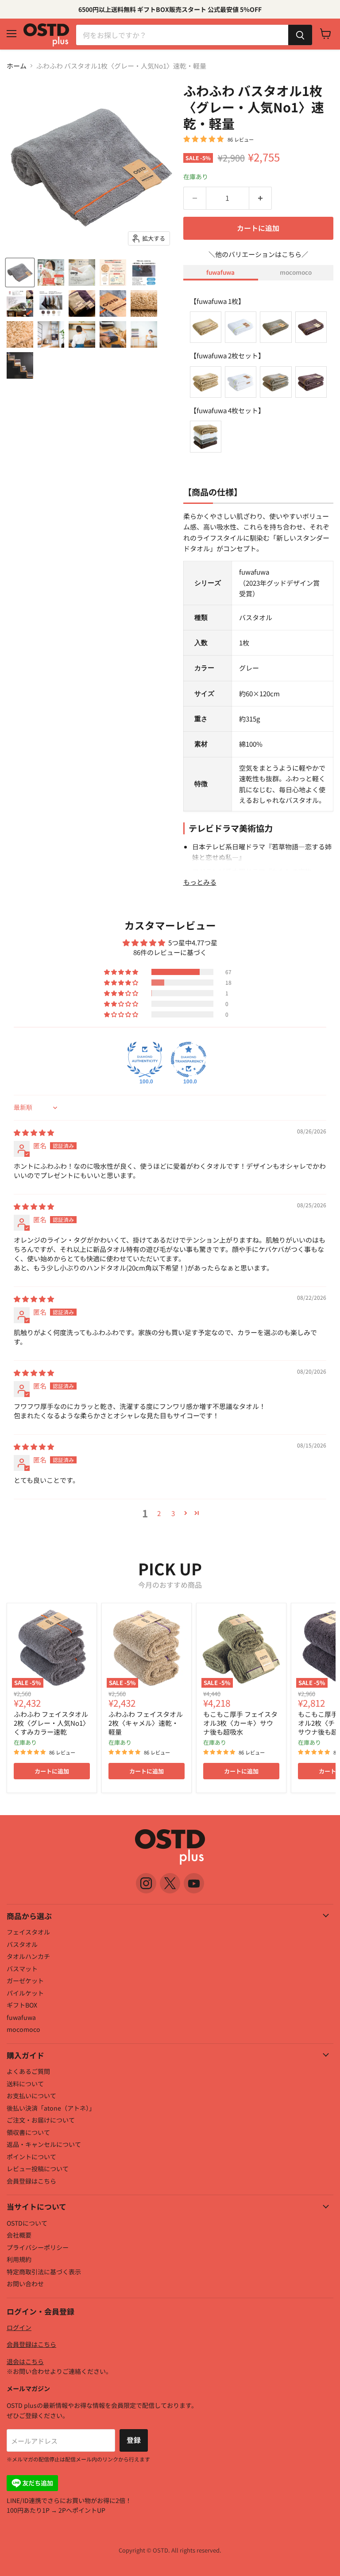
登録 (134, 2440)
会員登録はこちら (31, 2181)
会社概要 (19, 2235)
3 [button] (173, 1513)
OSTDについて (27, 2223)
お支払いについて (31, 2096)
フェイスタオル (28, 1932)
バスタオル (22, 1944)
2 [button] (159, 1513)
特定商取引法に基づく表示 (44, 2272)
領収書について (28, 2132)
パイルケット (25, 1993)
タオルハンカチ (28, 1956)
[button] (122, 972)
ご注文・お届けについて (41, 2120)
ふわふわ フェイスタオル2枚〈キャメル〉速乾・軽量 (146, 1723)
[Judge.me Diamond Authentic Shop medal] (145, 1060)
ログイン (19, 2327)
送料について (25, 2084)
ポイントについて (31, 2157)
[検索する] (300, 35)
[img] (34, 1132)
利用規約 (19, 2259)
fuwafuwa (220, 272)
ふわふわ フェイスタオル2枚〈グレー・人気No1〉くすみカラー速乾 (52, 1723)
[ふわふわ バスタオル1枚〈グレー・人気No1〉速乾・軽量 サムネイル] (20, 273)
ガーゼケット (25, 1981)
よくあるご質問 (28, 2071)
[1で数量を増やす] (261, 198)
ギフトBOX (22, 2005)
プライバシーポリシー (38, 2247)
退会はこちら (25, 2361)
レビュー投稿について (38, 2169)
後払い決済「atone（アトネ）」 (51, 2108)
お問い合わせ (25, 2284)
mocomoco (296, 272)
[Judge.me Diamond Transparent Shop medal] (189, 1060)
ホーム (17, 66)
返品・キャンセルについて (44, 2144)
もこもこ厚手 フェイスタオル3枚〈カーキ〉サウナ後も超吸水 (240, 1723)
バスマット (22, 1969)
